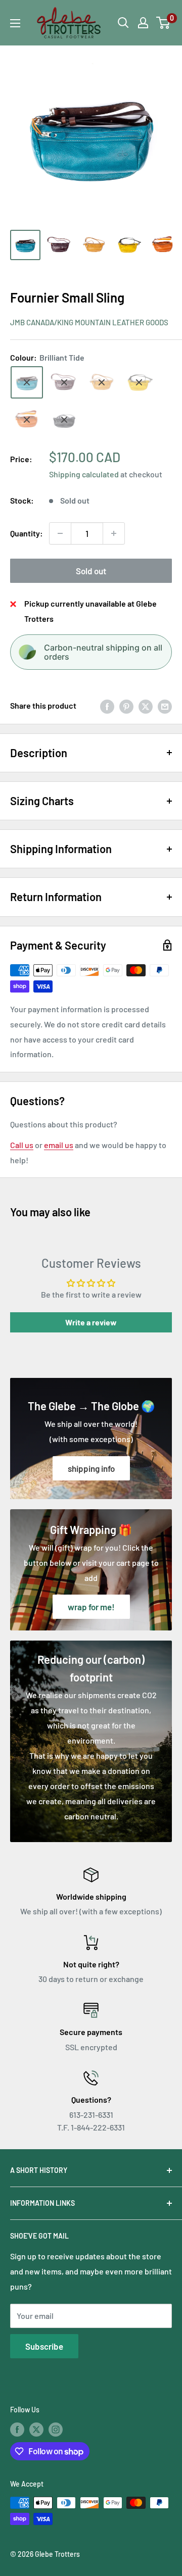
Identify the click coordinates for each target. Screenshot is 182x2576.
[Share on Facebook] (107, 706)
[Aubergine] (64, 382)
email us (59, 1145)
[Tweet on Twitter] (146, 706)
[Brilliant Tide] (27, 382)
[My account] (143, 23)
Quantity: (27, 533)
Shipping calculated (84, 474)
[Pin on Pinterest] (126, 706)
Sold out (91, 571)
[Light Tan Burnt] (102, 382)
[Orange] (27, 420)
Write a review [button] (91, 1322)
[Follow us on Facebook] (17, 2430)
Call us (22, 1145)
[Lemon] (139, 382)
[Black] (64, 420)
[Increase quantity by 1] (114, 533)
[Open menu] (15, 23)
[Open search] (123, 23)
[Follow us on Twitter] (36, 2430)
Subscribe (44, 2346)
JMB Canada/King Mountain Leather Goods (89, 322)
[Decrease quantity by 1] (60, 533)
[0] (164, 23)
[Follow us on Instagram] (56, 2430)
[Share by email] (165, 706)
